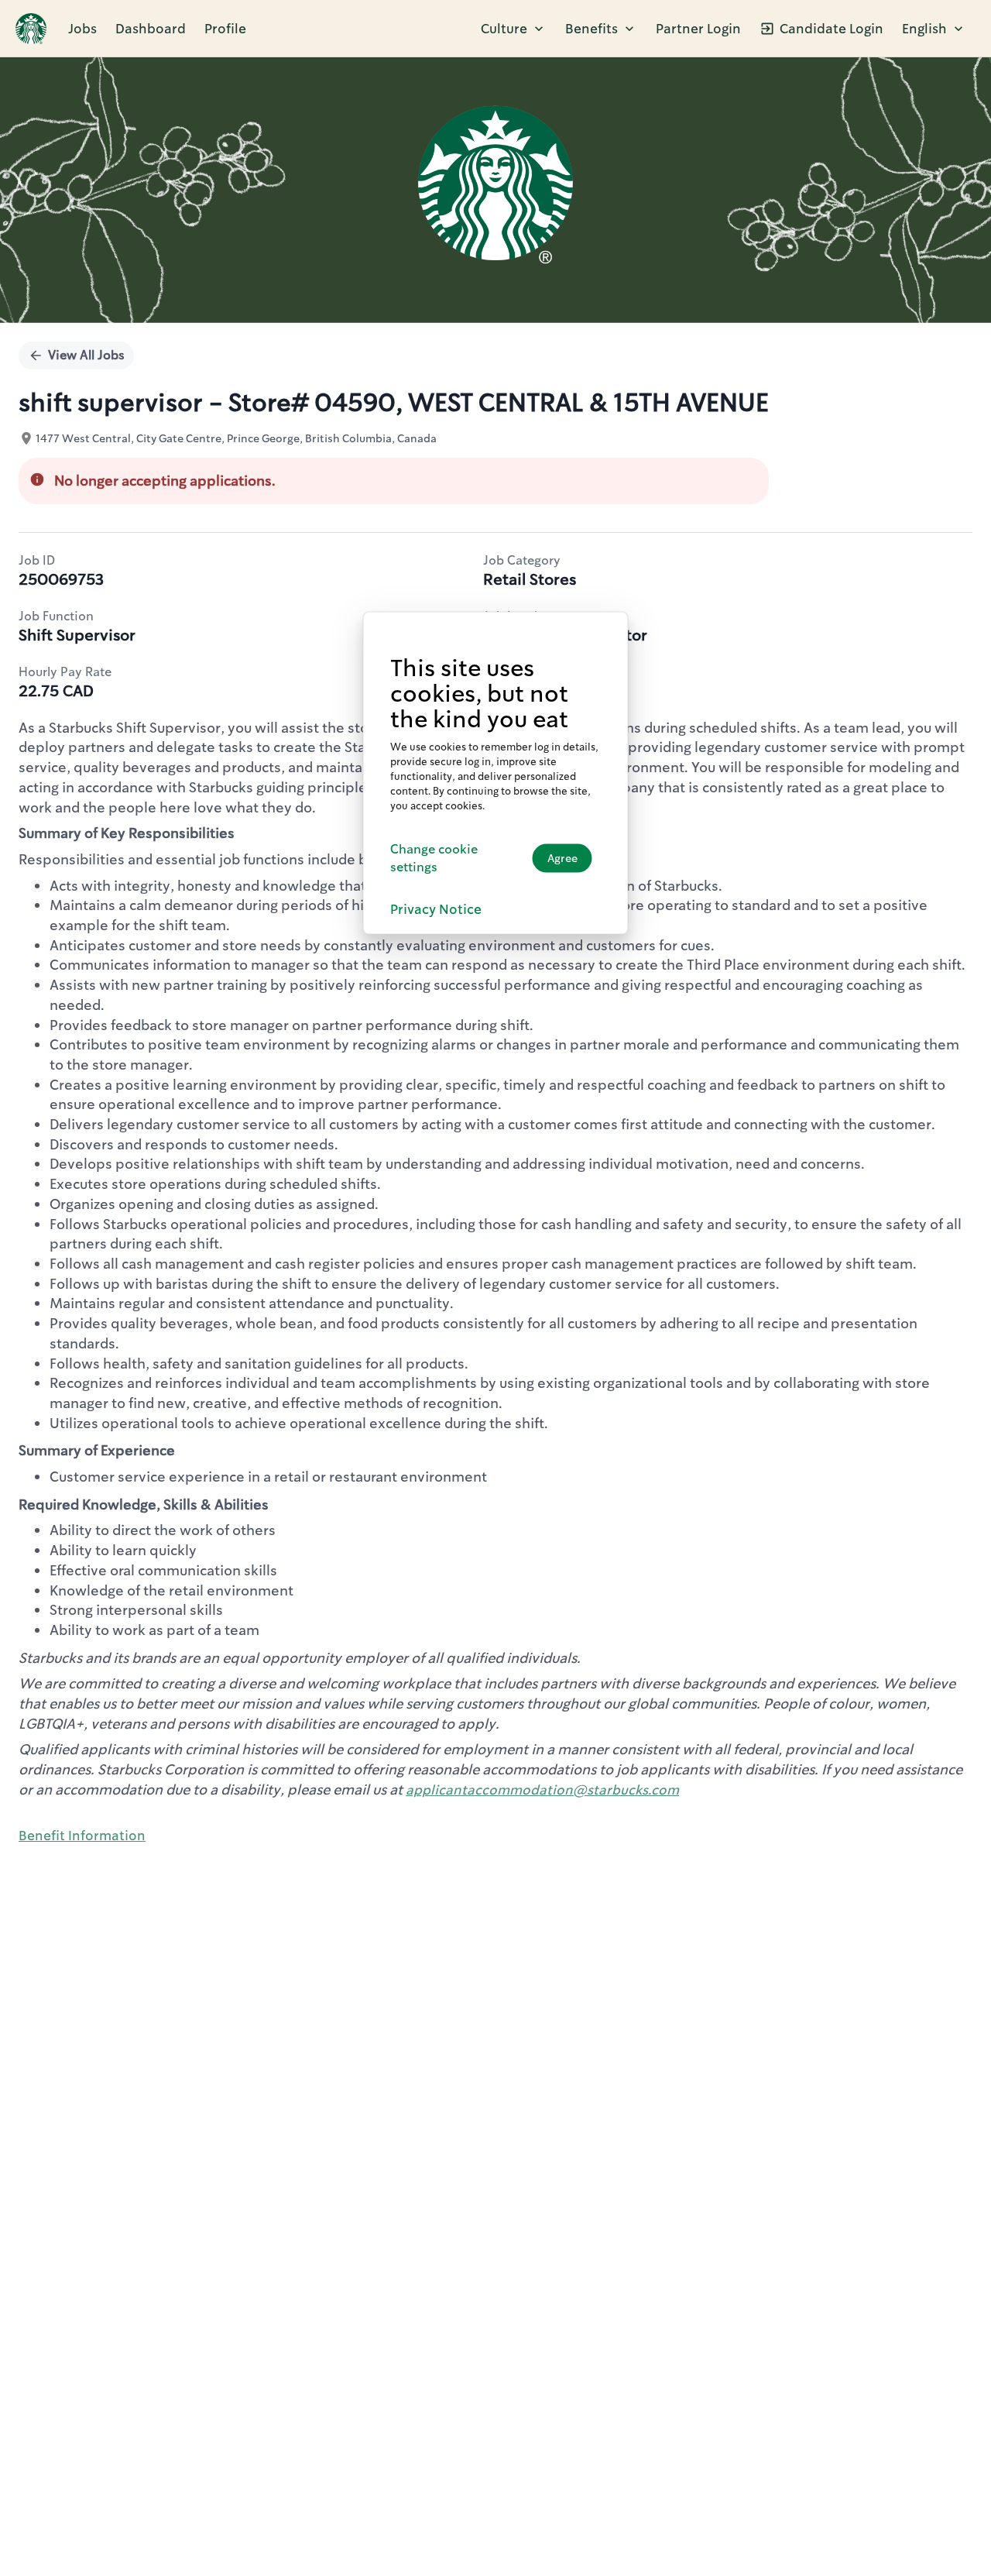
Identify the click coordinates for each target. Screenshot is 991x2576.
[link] (31, 29)
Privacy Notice (436, 908)
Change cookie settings (434, 857)
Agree (562, 858)
